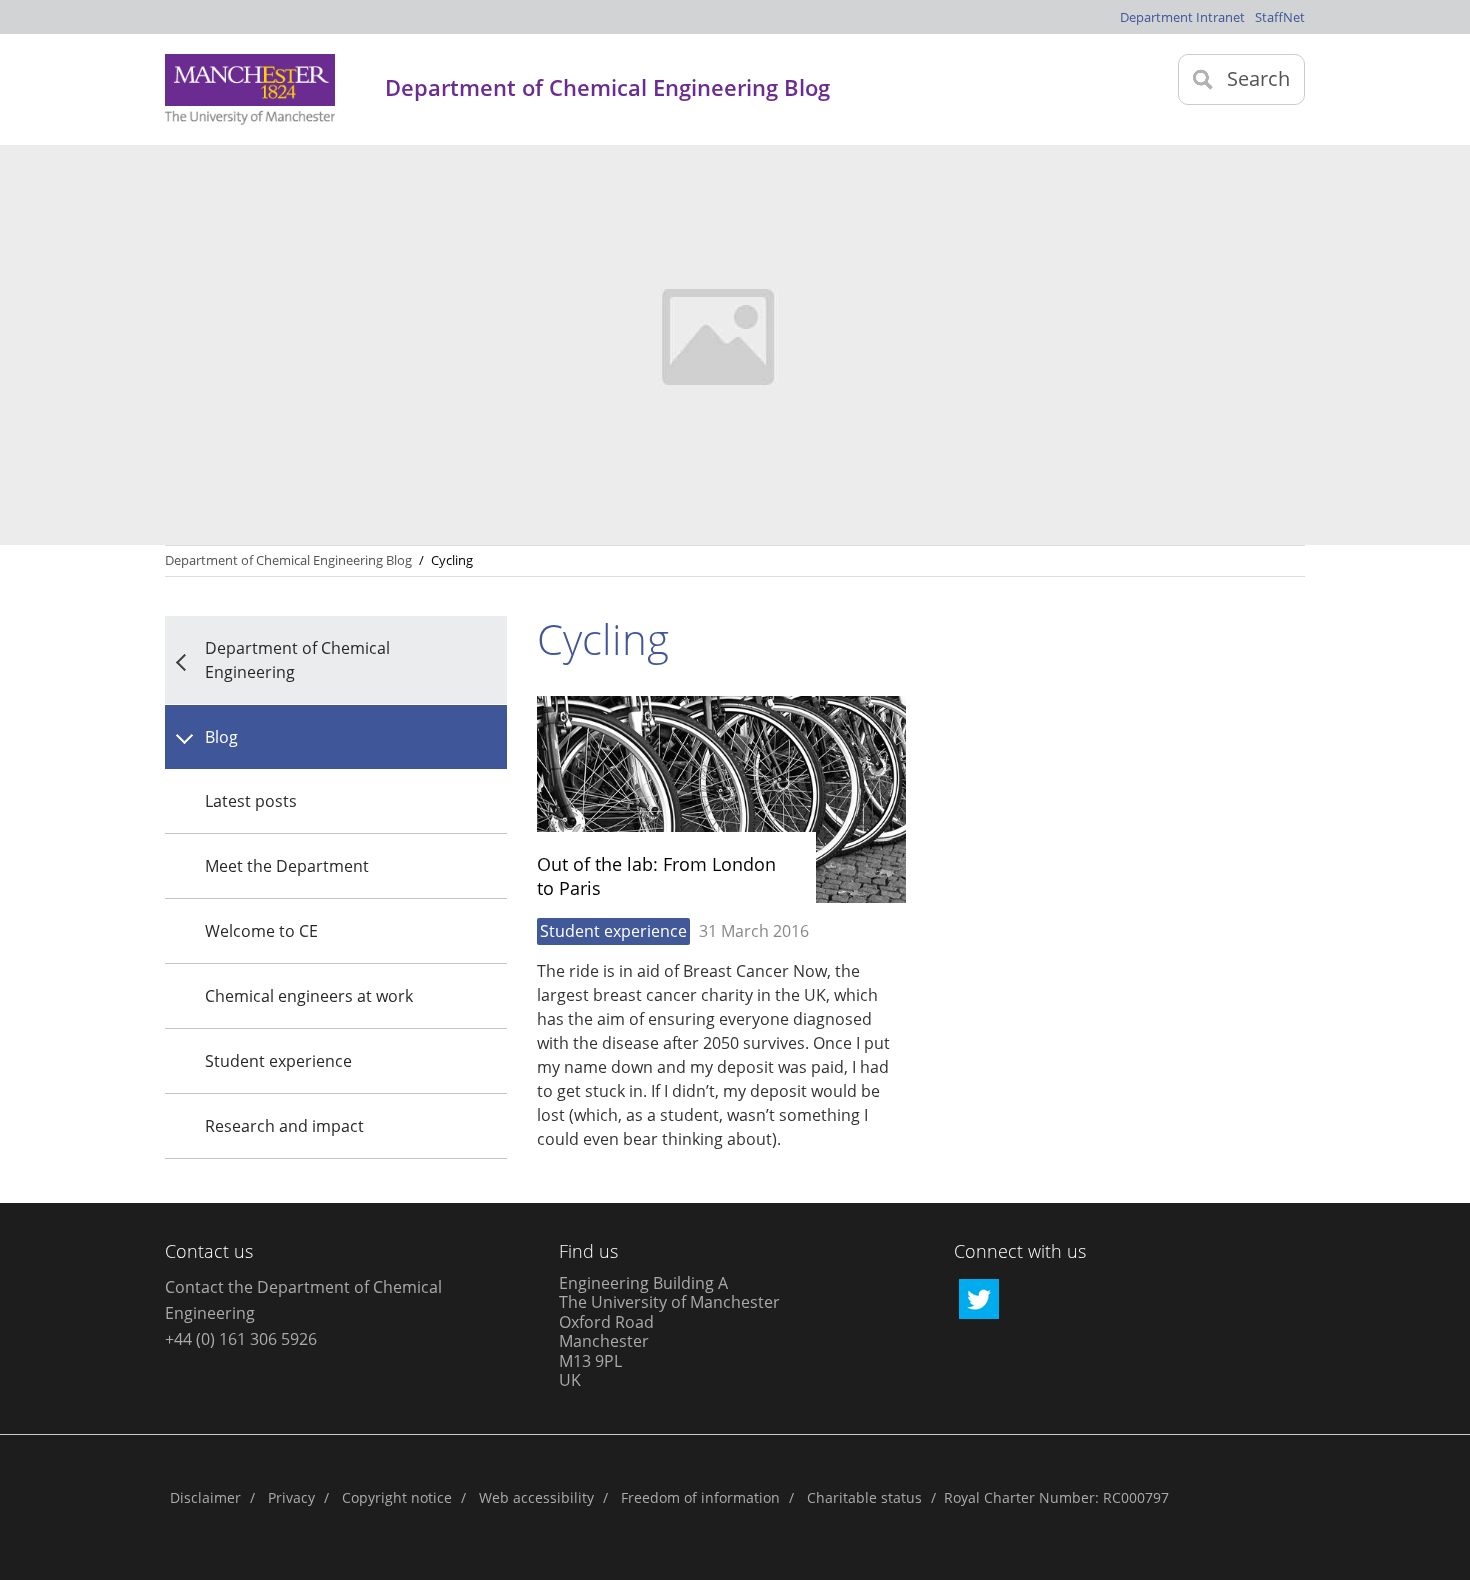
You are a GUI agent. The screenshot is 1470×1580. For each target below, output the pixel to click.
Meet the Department (287, 866)
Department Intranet (1182, 17)
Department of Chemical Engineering (297, 660)
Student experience (278, 1061)
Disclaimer (205, 1497)
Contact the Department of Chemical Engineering (303, 1300)
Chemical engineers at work (309, 996)
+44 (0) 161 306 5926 (241, 1339)
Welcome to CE (261, 931)
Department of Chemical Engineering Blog (288, 560)
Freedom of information (700, 1497)
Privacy (291, 1497)
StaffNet (1280, 17)
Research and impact (284, 1126)
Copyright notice (397, 1497)
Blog (221, 737)
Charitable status (864, 1497)
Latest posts (251, 801)
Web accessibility (536, 1497)
